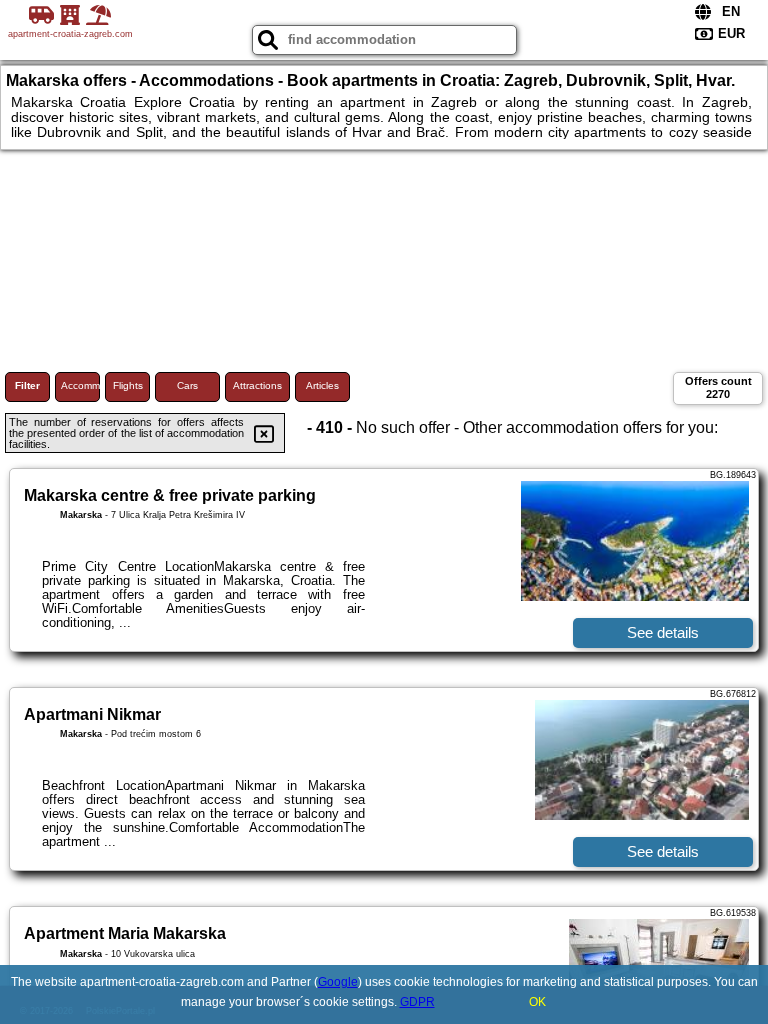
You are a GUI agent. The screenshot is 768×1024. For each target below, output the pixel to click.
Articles (322, 385)
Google (338, 982)
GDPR (417, 1002)
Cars (187, 385)
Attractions (257, 385)
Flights (128, 385)
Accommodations (80, 385)
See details (663, 632)
